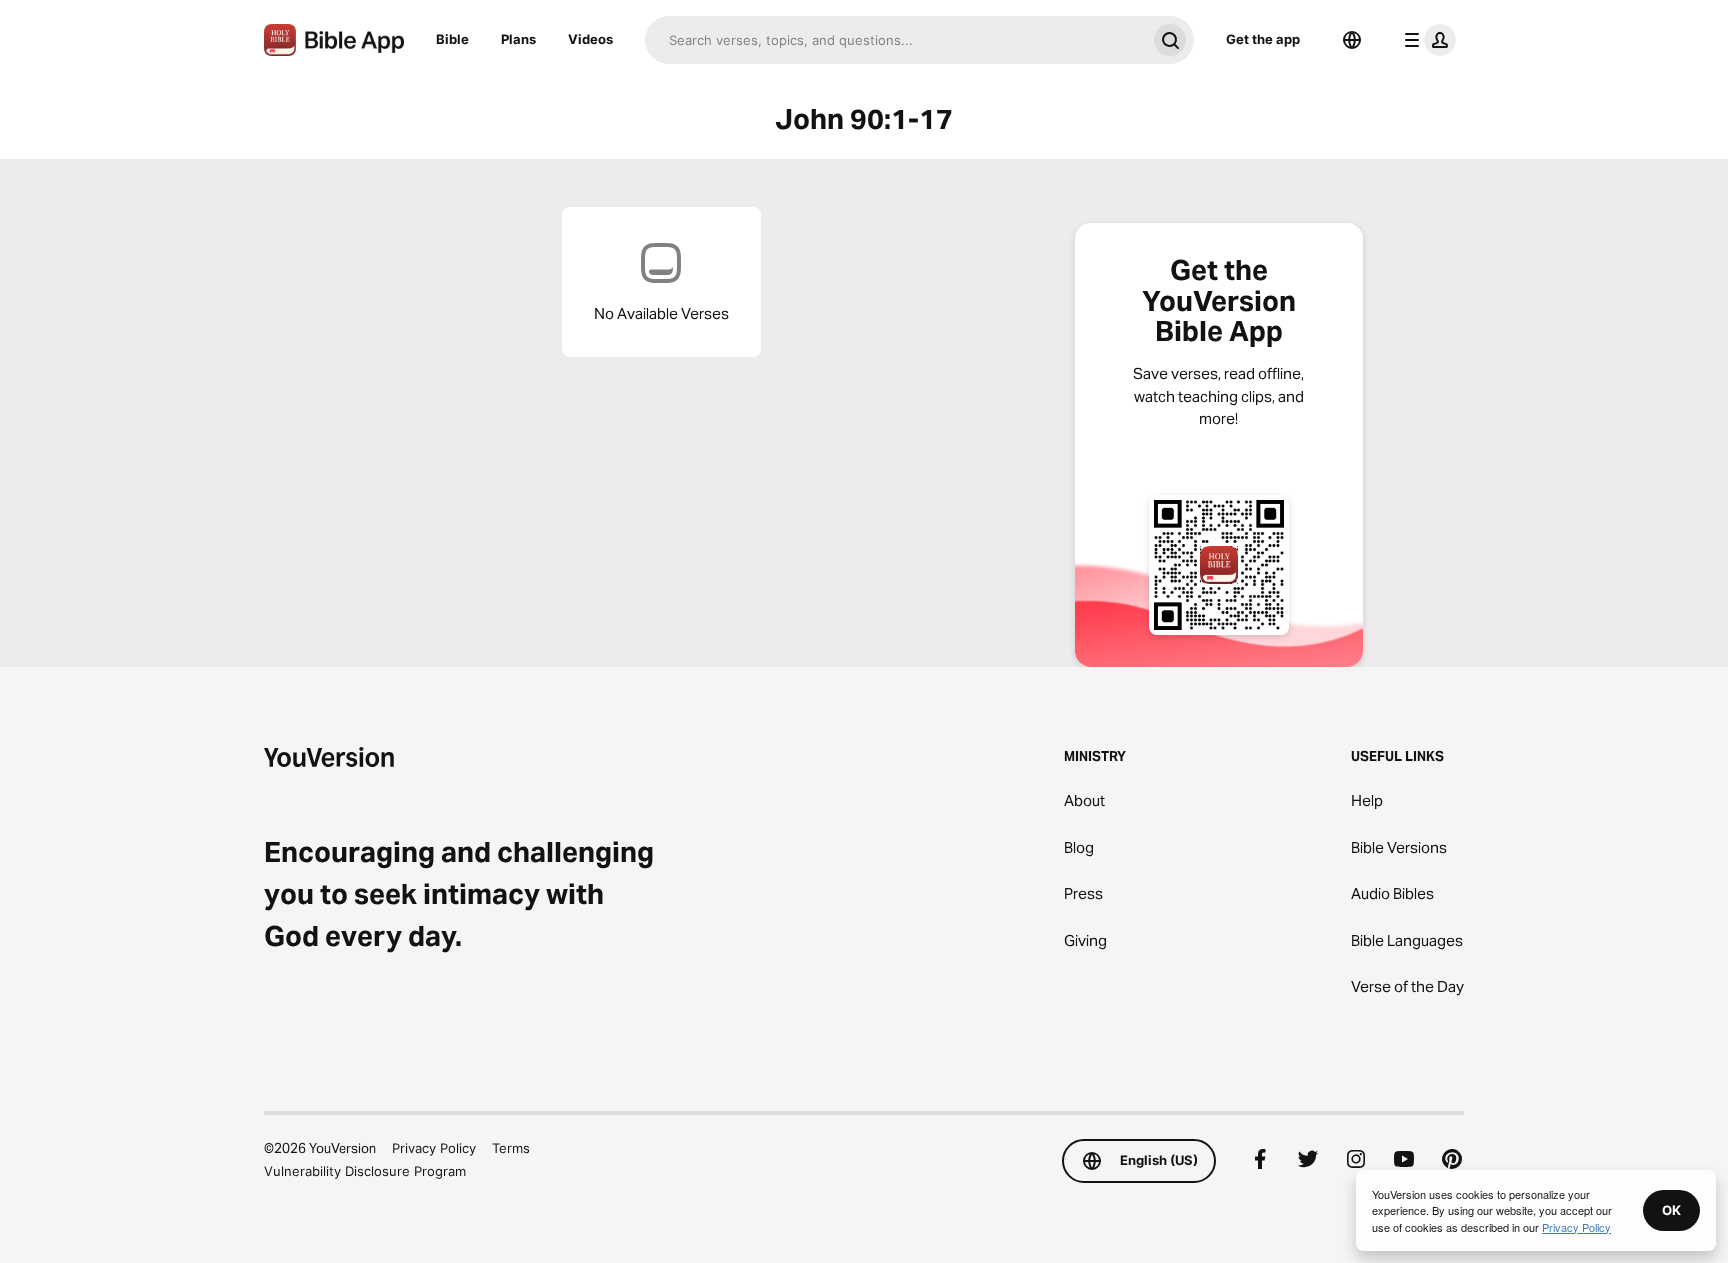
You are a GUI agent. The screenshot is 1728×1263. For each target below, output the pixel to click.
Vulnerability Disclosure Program (365, 1171)
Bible (452, 39)
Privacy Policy (434, 1148)
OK (1671, 1210)
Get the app (1263, 39)
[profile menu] (1426, 40)
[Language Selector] (1352, 40)
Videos (590, 39)
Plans (518, 39)
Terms (511, 1148)
